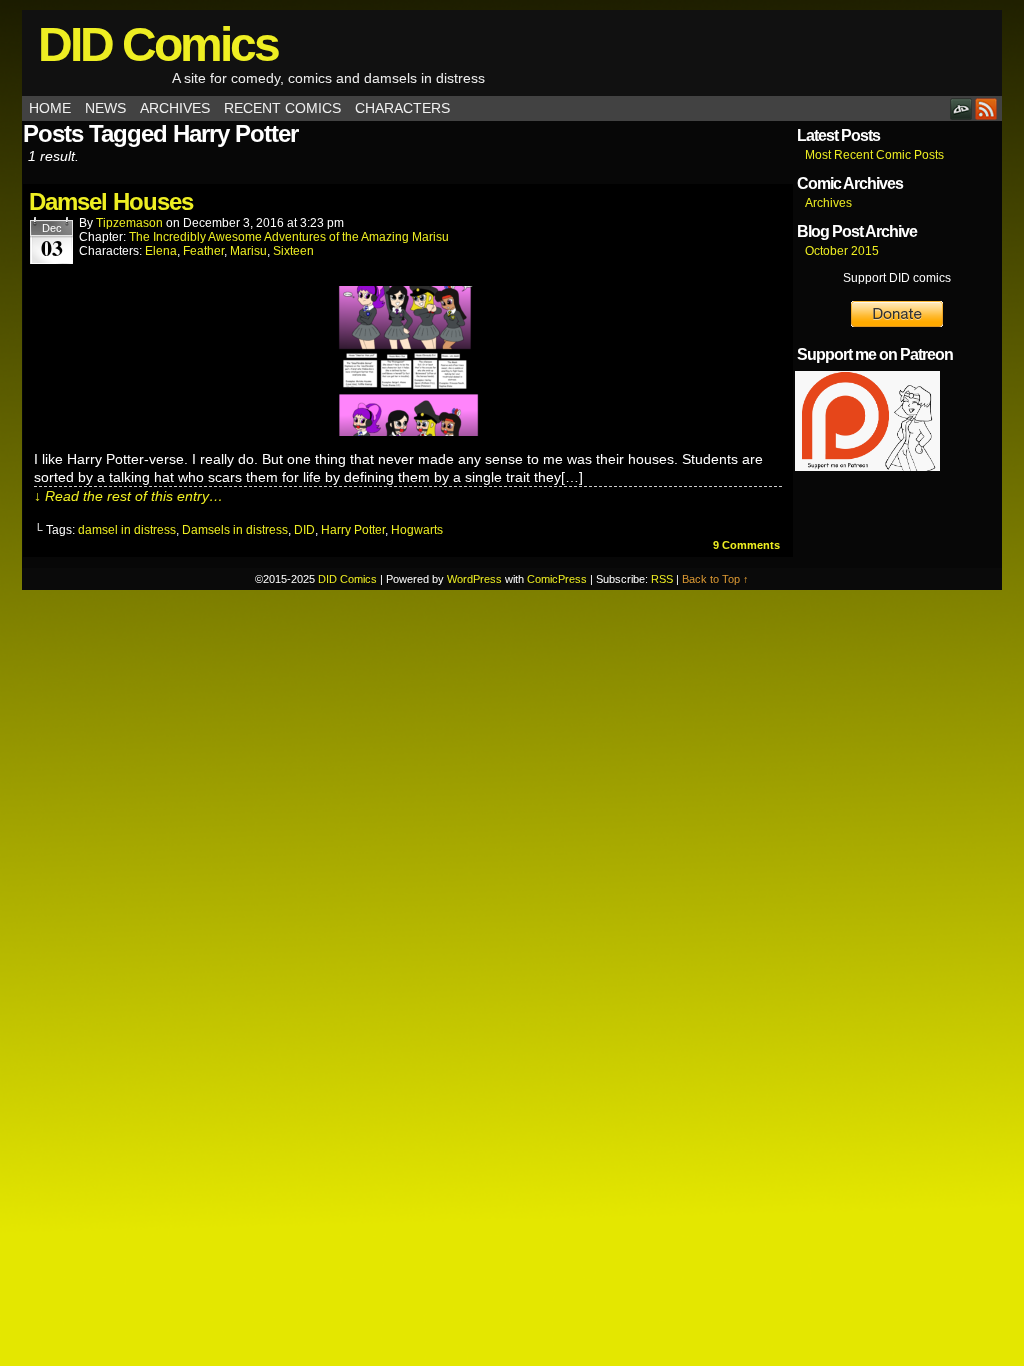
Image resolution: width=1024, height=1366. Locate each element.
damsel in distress (127, 530)
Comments (746, 545)
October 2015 (842, 251)
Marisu (248, 251)
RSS (986, 108)
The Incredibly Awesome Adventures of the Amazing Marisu (289, 237)
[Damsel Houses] (408, 431)
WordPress (474, 579)
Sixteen (293, 251)
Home (50, 108)
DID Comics (158, 44)
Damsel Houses (111, 201)
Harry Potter (353, 530)
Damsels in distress (235, 530)
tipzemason (129, 223)
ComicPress (557, 579)
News (105, 108)
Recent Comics (282, 108)
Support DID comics (897, 278)
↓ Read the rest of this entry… (128, 496)
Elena (161, 251)
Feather (203, 251)
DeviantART (961, 108)
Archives (175, 108)
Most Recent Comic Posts (874, 155)
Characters (402, 108)
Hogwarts (417, 530)
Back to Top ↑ (715, 579)
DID (304, 530)
